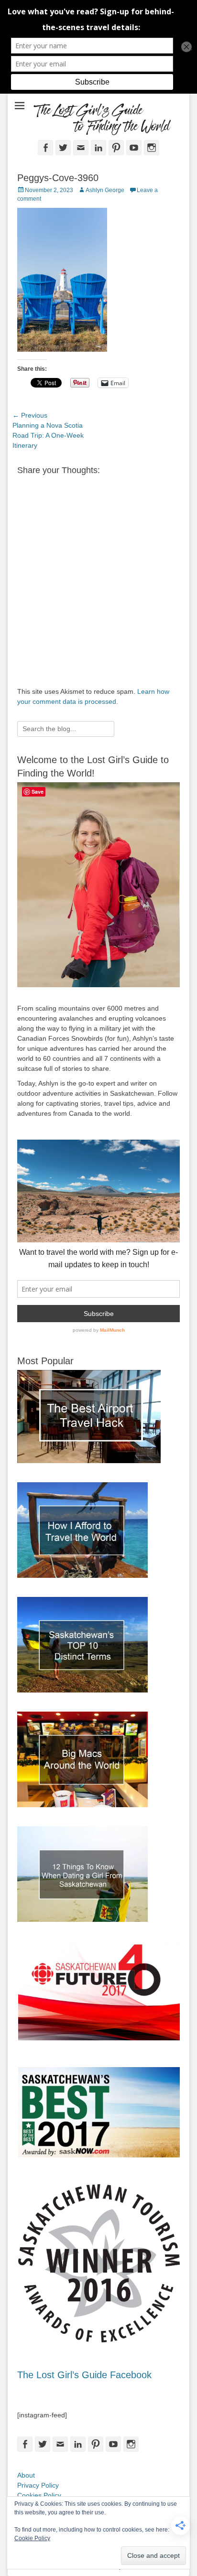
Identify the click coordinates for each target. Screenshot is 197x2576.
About (26, 2475)
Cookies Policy (39, 2495)
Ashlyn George (105, 190)
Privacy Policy (38, 2485)
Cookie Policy (32, 2538)
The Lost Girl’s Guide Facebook (84, 2375)
